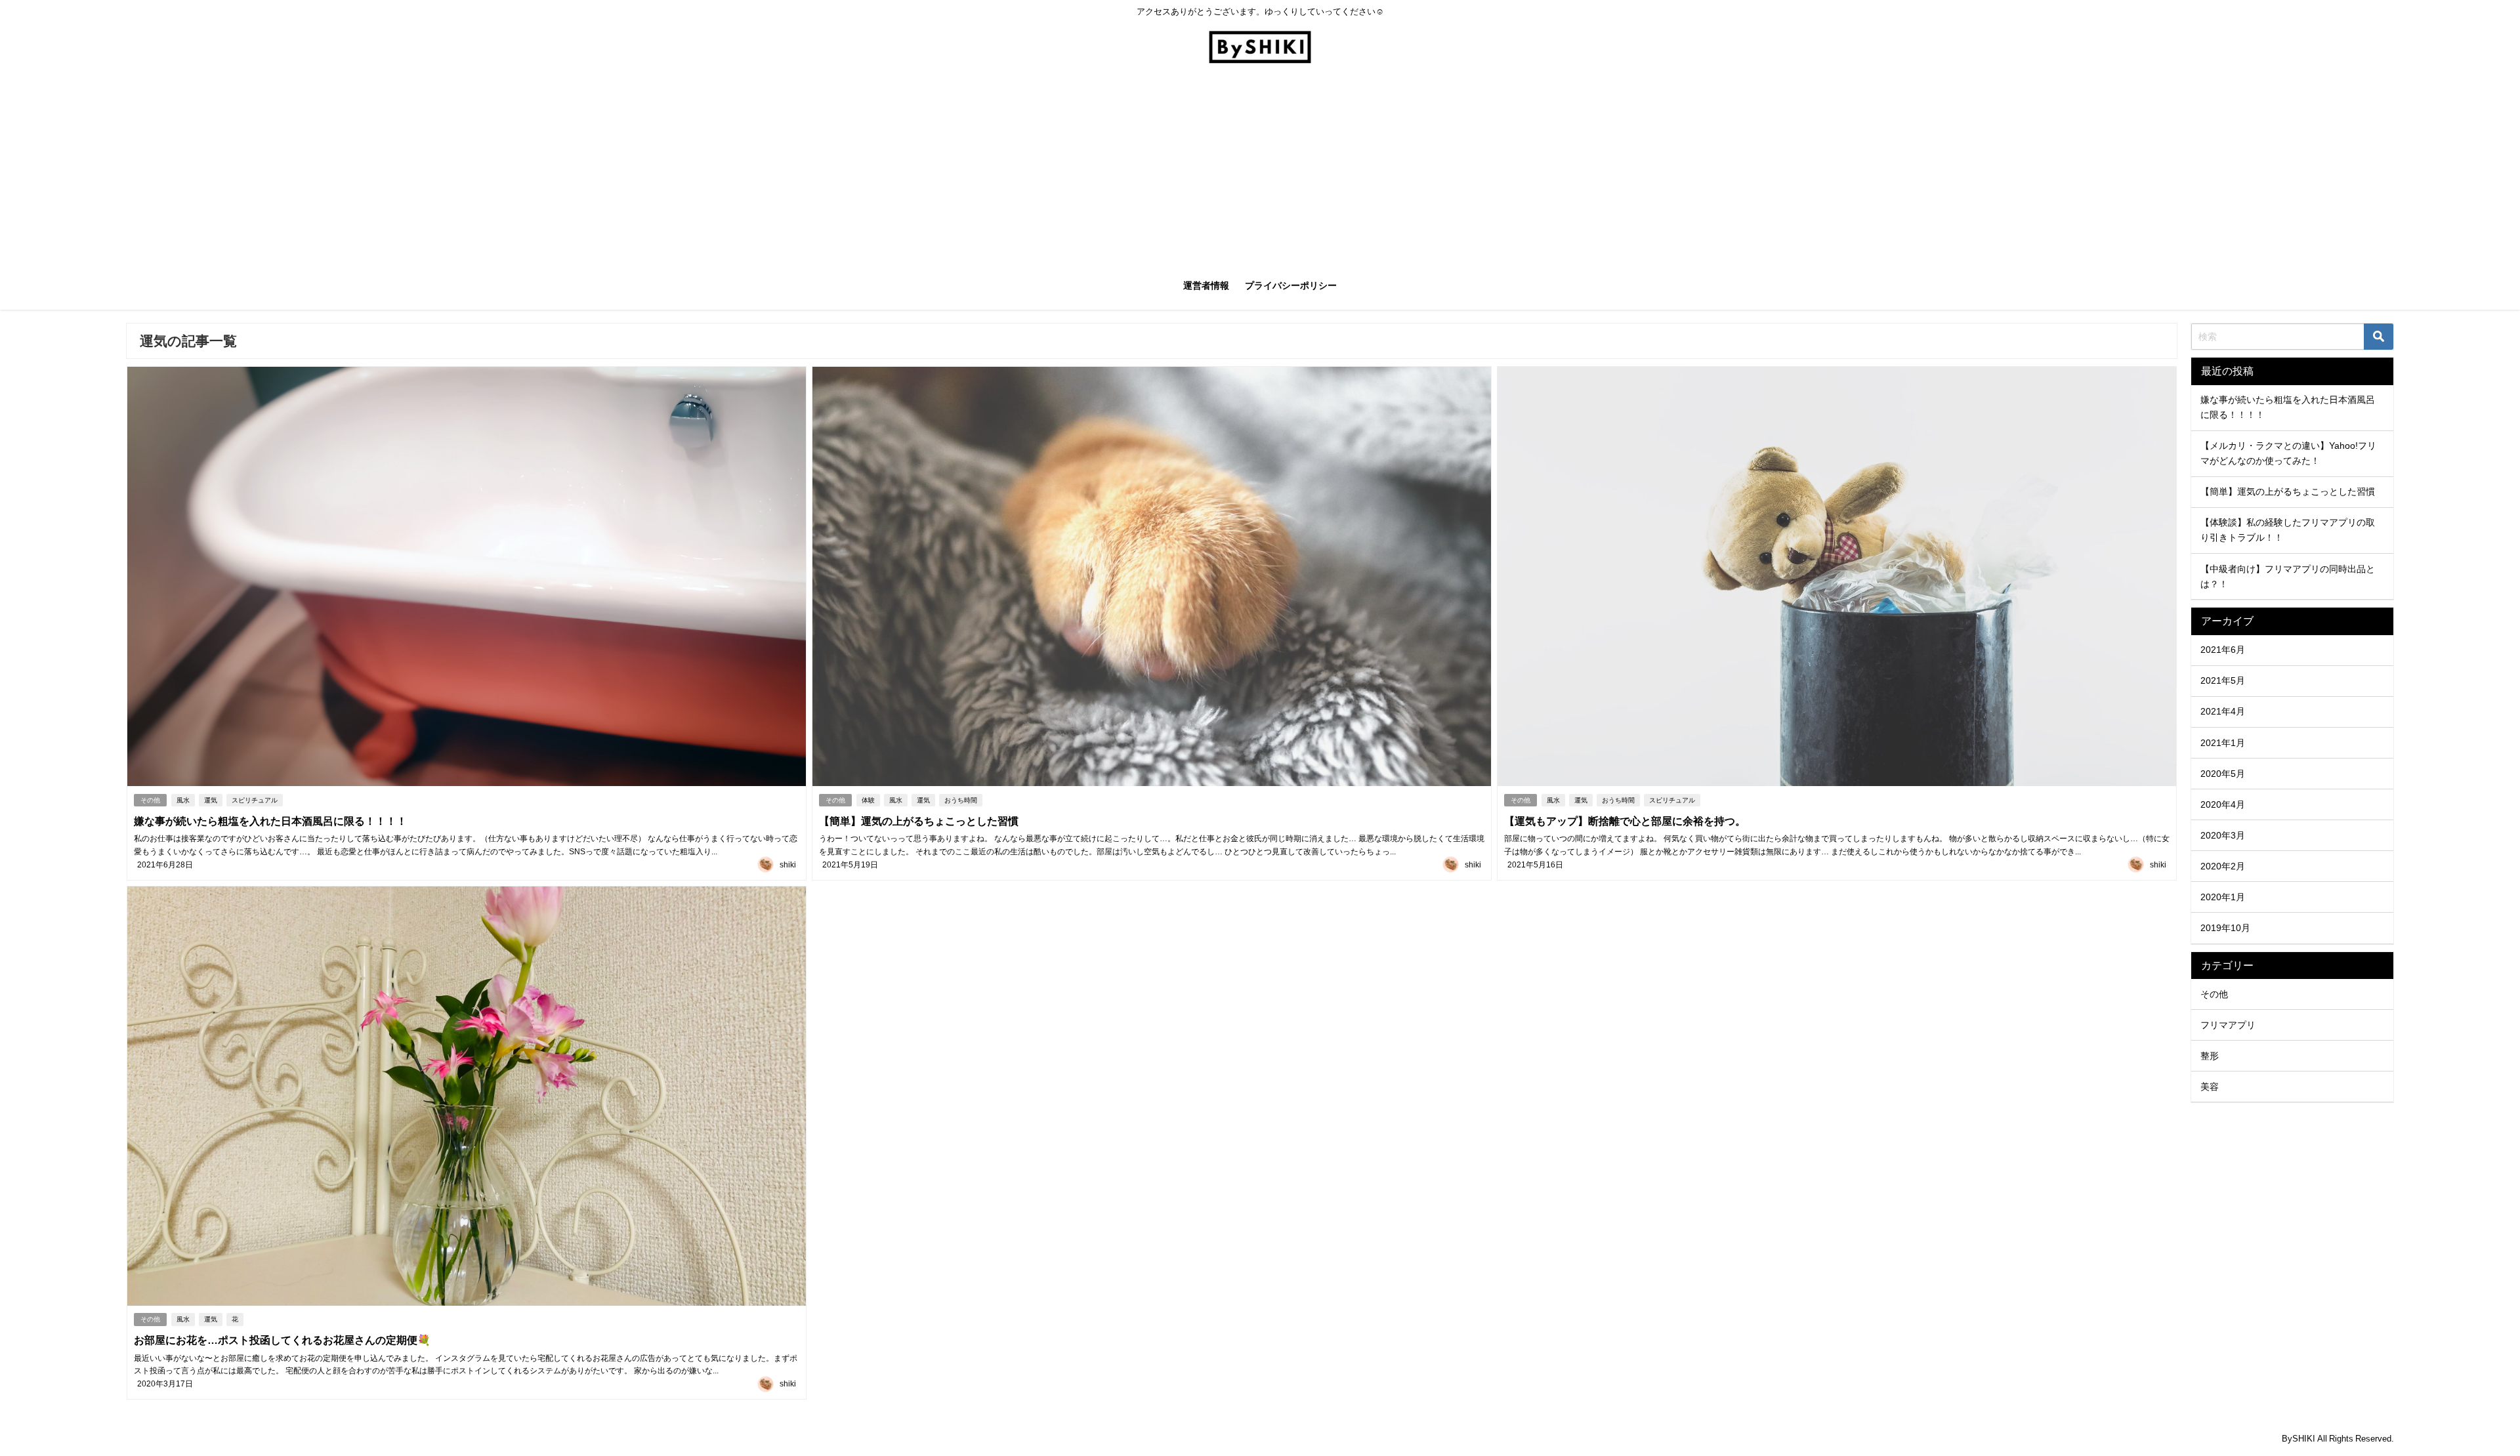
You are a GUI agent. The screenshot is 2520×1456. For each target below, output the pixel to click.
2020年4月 (2223, 804)
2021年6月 (2223, 650)
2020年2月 (2223, 866)
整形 (2210, 1056)
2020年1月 (2223, 897)
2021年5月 (2223, 680)
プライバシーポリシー (1291, 285)
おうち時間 (961, 800)
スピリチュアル (255, 800)
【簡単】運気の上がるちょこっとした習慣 (919, 821)
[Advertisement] (1260, 169)
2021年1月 (2223, 743)
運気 (211, 800)
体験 (868, 800)
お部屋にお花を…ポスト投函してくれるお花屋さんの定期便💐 (282, 1340)
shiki (788, 865)
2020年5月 (2223, 774)
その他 (150, 800)
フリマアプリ (2228, 1025)
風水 (183, 800)
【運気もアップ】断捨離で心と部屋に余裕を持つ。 (1625, 821)
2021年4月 (2223, 711)
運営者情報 (1206, 285)
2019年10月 (2225, 928)
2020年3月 (2223, 835)
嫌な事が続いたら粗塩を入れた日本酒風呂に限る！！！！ (270, 821)
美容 (2210, 1087)
